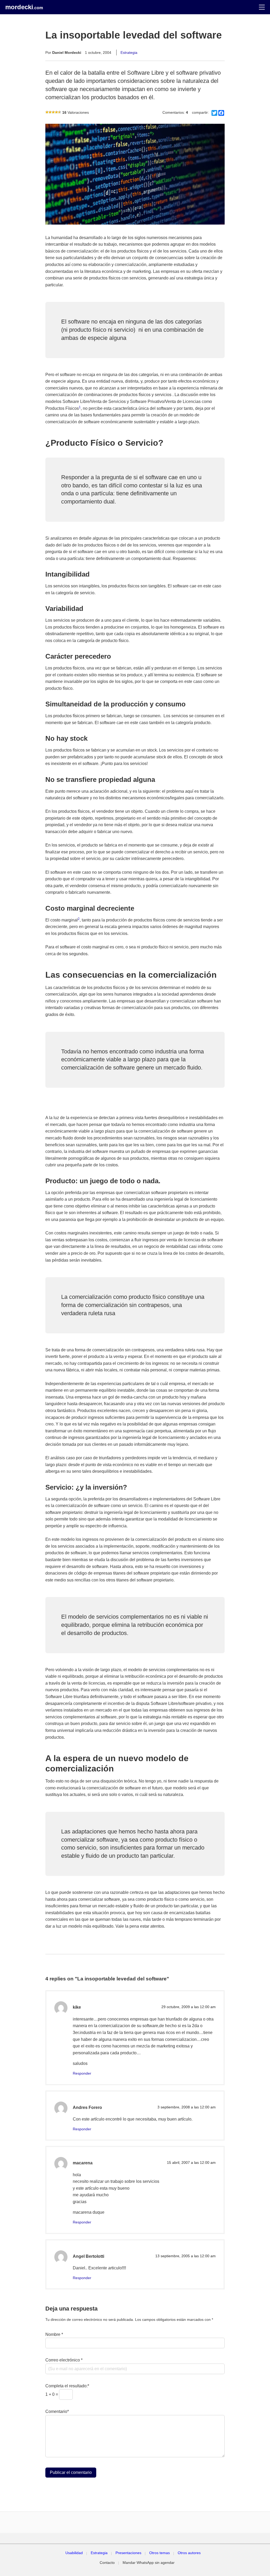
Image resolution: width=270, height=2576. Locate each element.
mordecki (24, 7)
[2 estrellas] (50, 112)
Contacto (107, 2563)
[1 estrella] (47, 112)
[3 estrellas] (53, 112)
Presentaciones (128, 2553)
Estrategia (129, 53)
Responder (82, 2073)
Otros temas (160, 2553)
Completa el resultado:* (67, 2386)
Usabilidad (74, 2553)
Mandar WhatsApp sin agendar (149, 2563)
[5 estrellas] (60, 112)
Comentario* (57, 2411)
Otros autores (189, 2553)
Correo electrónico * (64, 2360)
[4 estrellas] (56, 112)
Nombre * (54, 2334)
